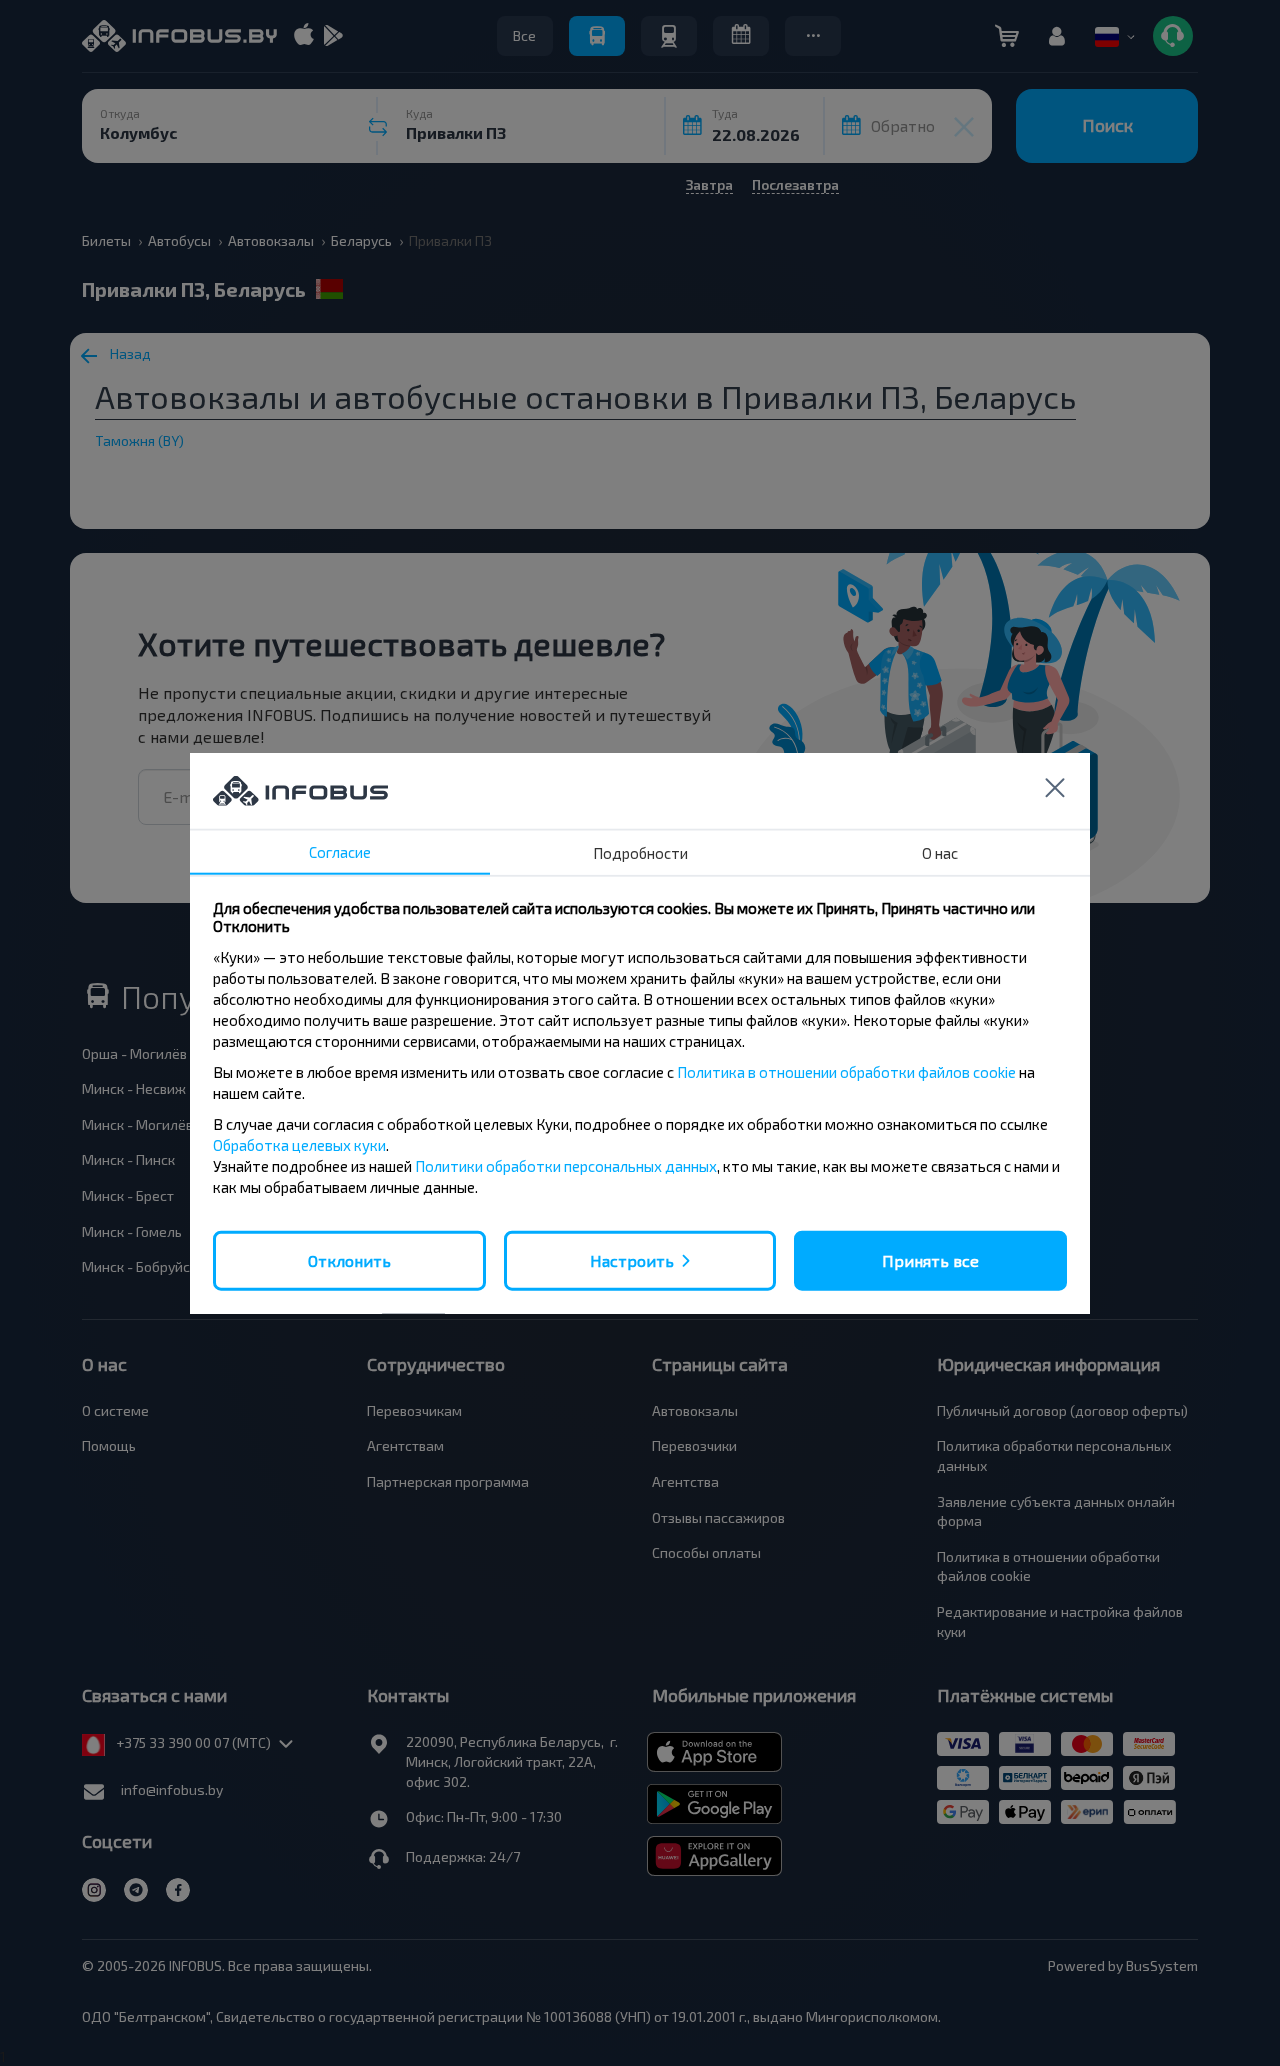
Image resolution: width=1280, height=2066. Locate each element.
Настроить (632, 1259)
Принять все (930, 1259)
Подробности (640, 852)
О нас (940, 852)
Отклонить (349, 1259)
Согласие (340, 851)
